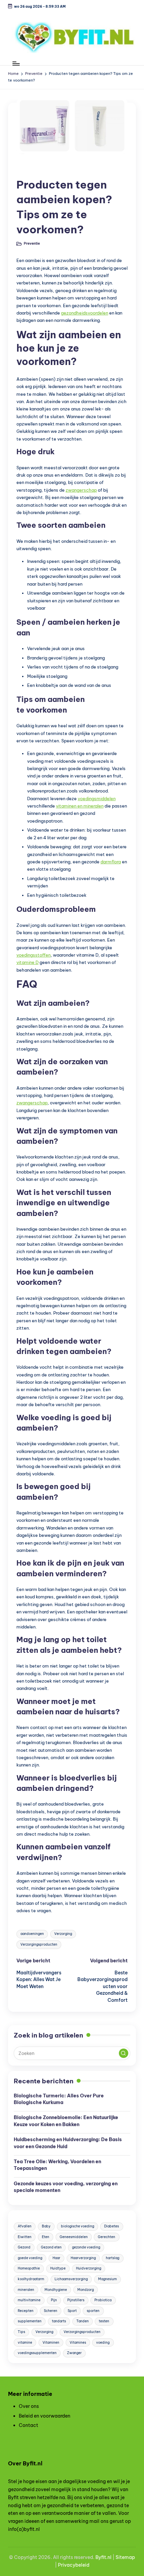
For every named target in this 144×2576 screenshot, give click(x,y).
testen (104, 2321)
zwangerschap (81, 490)
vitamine (25, 2343)
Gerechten (106, 2237)
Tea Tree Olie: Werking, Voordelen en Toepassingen (57, 2165)
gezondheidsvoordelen (85, 313)
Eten (46, 2237)
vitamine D (27, 962)
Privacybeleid (74, 2565)
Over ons (29, 2406)
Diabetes (112, 2226)
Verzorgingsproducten (39, 1944)
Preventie (32, 169)
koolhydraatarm (31, 2279)
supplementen (30, 2321)
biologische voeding (78, 2226)
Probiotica (103, 2300)
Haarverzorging (83, 2258)
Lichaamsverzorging (71, 2279)
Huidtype (58, 2268)
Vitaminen (51, 2343)
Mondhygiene (56, 2290)
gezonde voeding (86, 2247)
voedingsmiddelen (97, 799)
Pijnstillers (76, 2300)
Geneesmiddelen (74, 2237)
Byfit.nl (103, 2557)
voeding (103, 2343)
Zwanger (74, 2353)
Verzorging (63, 1934)
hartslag (113, 2258)
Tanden (83, 2321)
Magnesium (107, 2279)
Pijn (54, 2300)
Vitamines (78, 2343)
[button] (124, 2053)
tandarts (59, 2321)
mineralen (26, 2290)
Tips (21, 2332)
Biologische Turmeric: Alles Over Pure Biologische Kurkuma (59, 2099)
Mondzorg (86, 2290)
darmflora (111, 862)
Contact (28, 2425)
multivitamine (29, 2300)
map (130, 2557)
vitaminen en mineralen (80, 806)
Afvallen (25, 2226)
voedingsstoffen (33, 955)
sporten (93, 2311)
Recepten (26, 2311)
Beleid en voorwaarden (45, 2416)
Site (120, 2557)
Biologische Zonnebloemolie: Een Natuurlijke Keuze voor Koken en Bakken (66, 2121)
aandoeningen (32, 1934)
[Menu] (16, 63)
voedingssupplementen (37, 2353)
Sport (72, 2311)
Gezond (24, 2247)
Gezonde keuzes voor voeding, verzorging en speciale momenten (66, 2187)
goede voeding (30, 2258)
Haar (56, 2258)
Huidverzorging (89, 2268)
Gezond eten (51, 2247)
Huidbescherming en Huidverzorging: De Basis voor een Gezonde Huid (68, 2143)
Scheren (51, 2311)
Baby (46, 2226)
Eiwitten (25, 2237)
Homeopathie (29, 2268)
